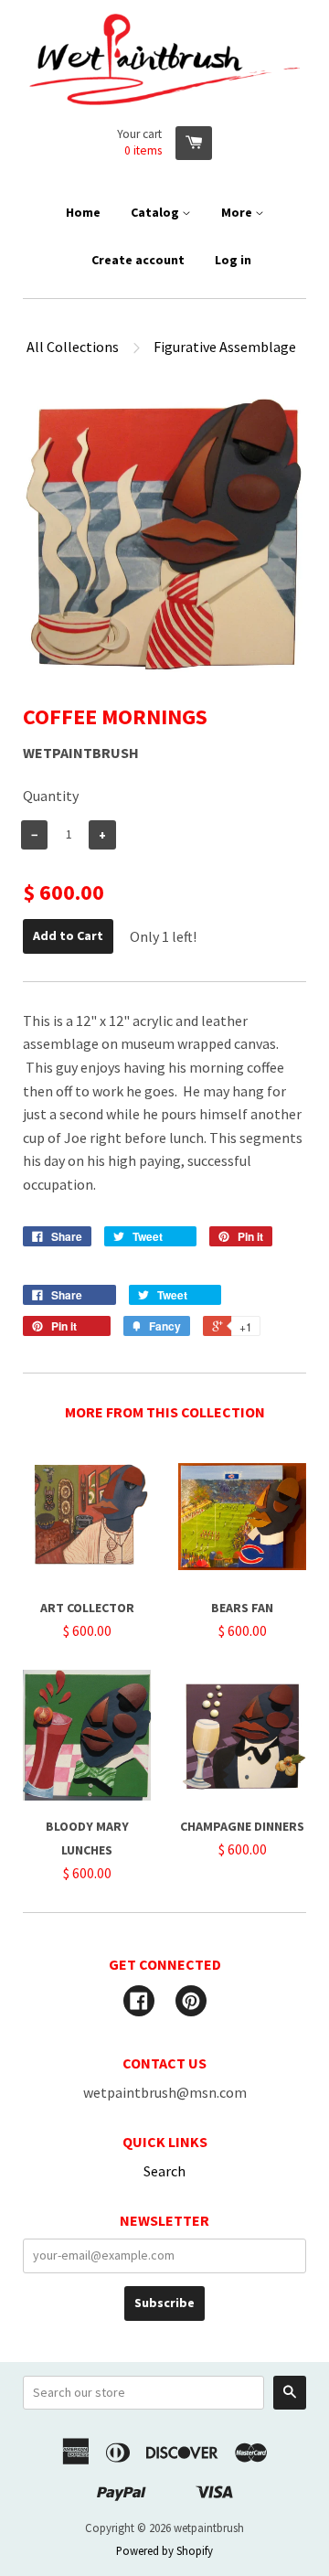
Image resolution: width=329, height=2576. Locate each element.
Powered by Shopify (164, 2550)
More (238, 212)
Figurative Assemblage (225, 347)
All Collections (73, 347)
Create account (138, 260)
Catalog (156, 212)
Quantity (51, 796)
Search (164, 2171)
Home (83, 212)
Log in (233, 260)
